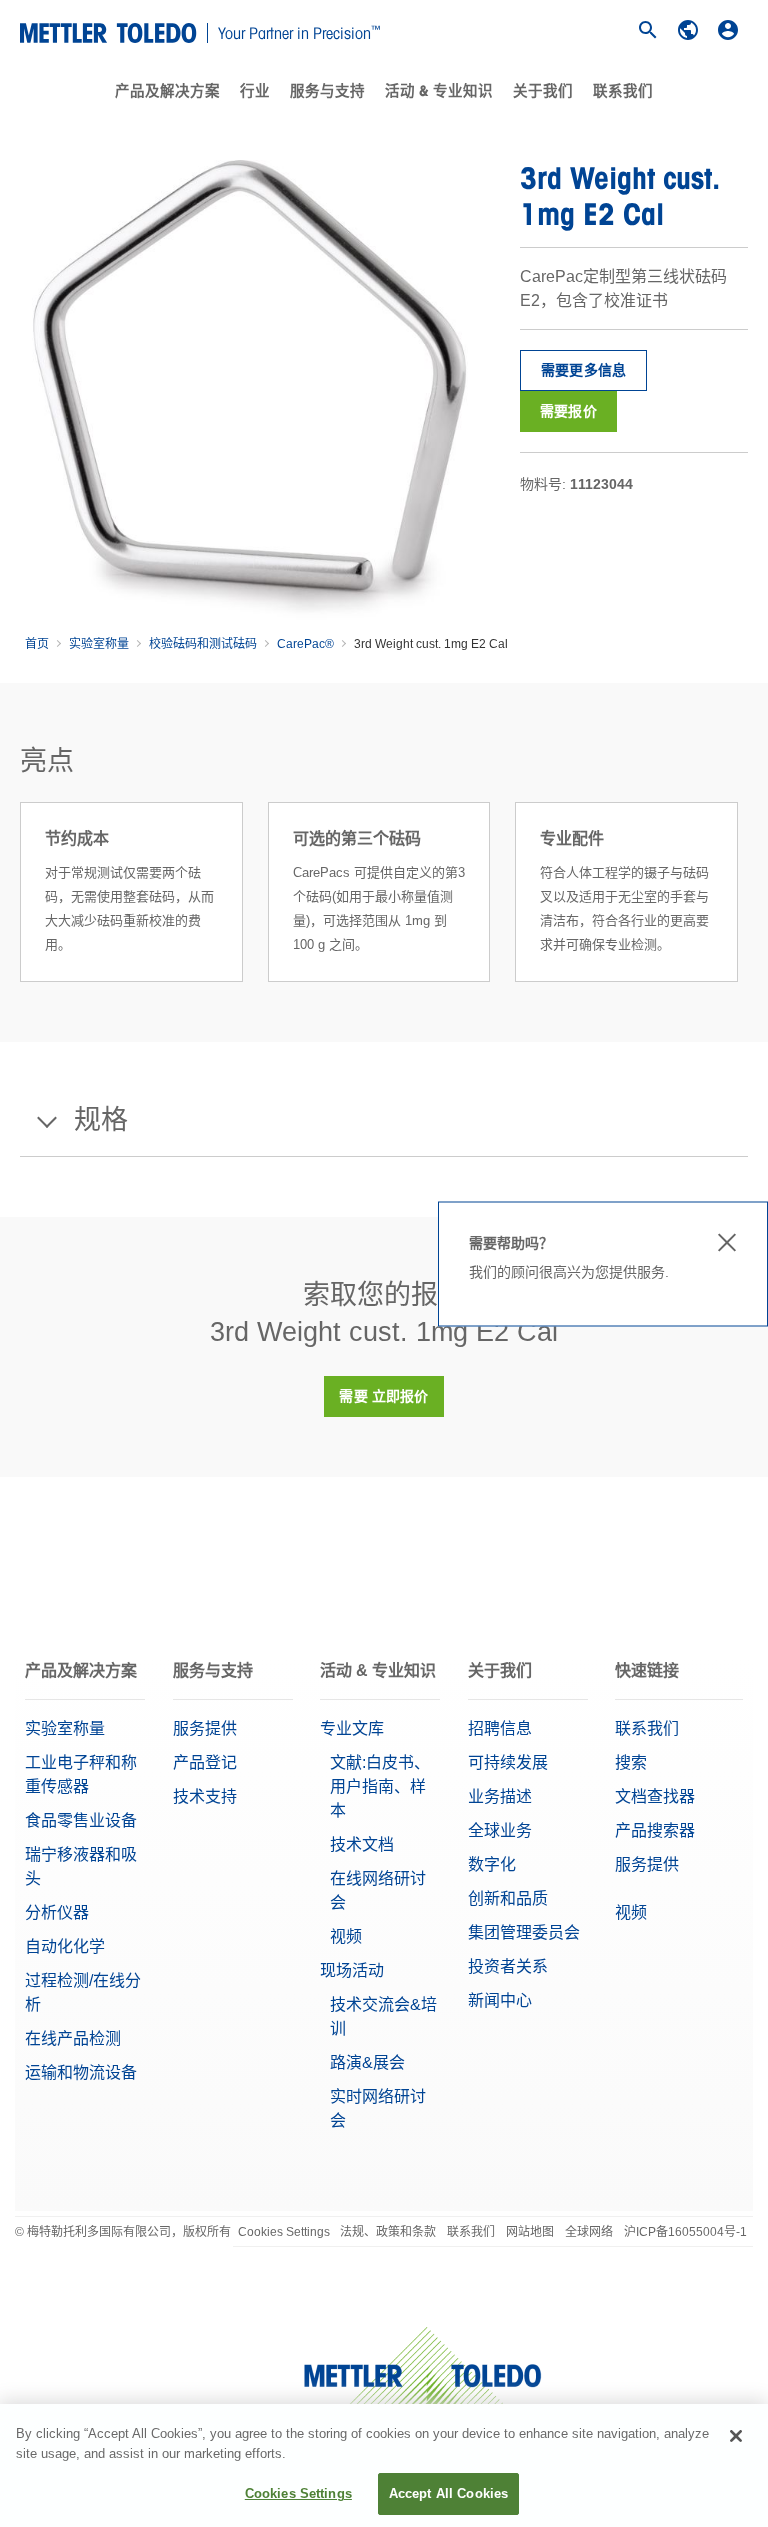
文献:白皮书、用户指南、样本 (380, 1786)
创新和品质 (508, 1898)
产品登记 (205, 1762)
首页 (37, 644)
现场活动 (352, 1970)
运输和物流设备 (81, 2072)
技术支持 (205, 1796)
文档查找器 (655, 1796)
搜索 (631, 1762)
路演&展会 (367, 2062)
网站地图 (530, 2232)
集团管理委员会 (524, 1932)
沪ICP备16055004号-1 (685, 2232)
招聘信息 (500, 1728)
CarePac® (305, 644)
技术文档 (362, 1844)
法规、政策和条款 (388, 2232)
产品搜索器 (655, 1830)
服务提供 (205, 1728)
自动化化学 (65, 1946)
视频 (346, 1936)
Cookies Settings (284, 2232)
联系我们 (623, 91)
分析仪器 (57, 1912)
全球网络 (589, 2232)
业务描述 (500, 1796)
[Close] (736, 2436)
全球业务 (500, 1830)
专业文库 (352, 1728)
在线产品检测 (73, 2038)
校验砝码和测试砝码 (203, 644)
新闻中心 (500, 2000)
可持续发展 (508, 1762)
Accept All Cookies (448, 2493)
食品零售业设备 (81, 1820)
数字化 (492, 1864)
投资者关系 (508, 1966)
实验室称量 (99, 644)
